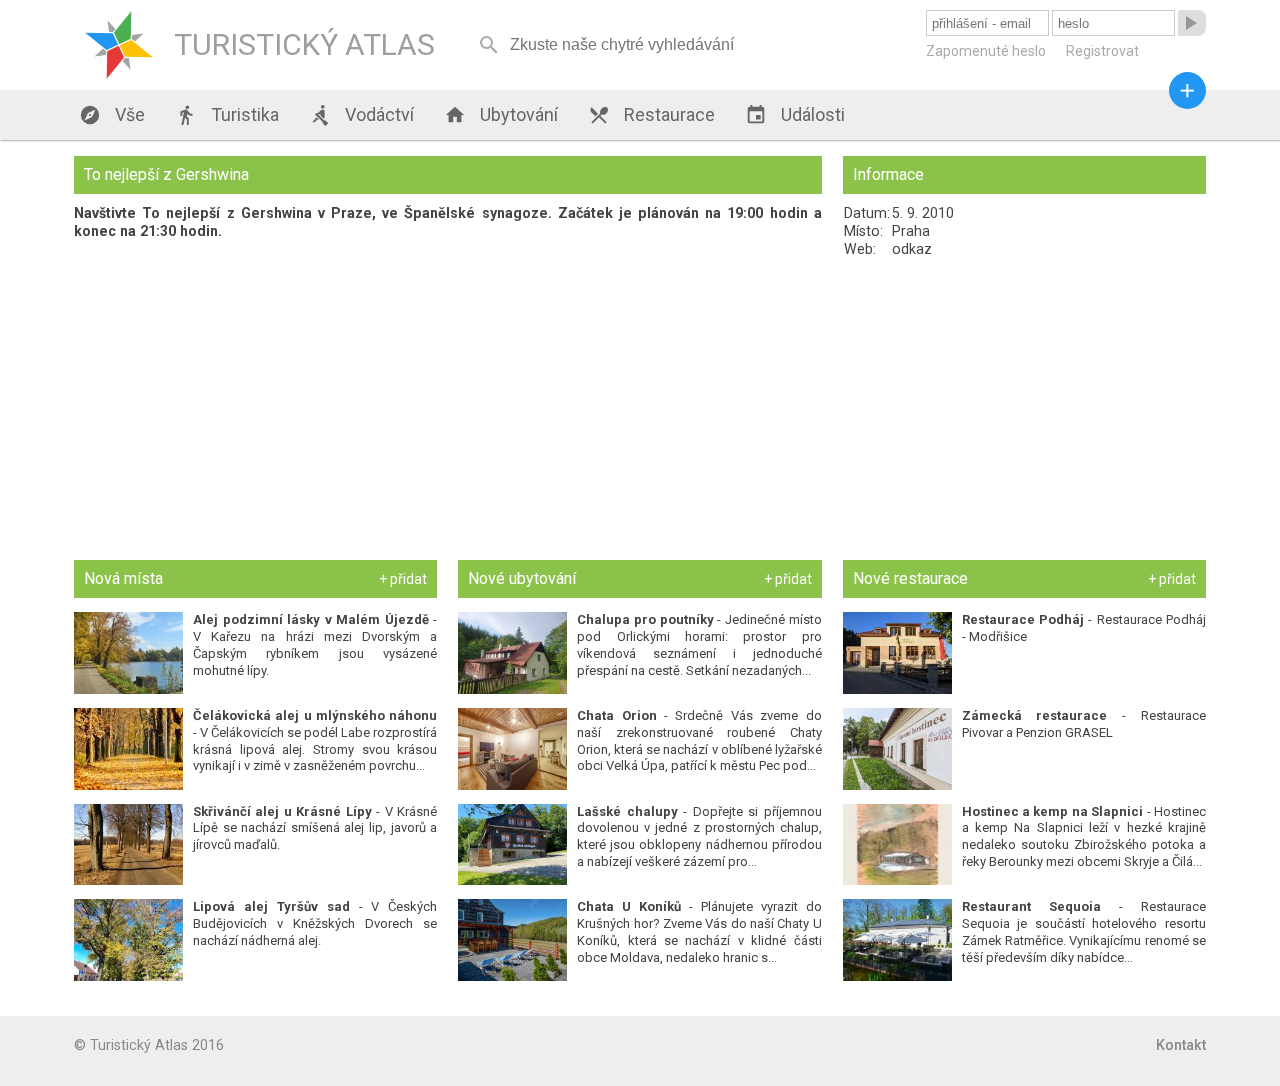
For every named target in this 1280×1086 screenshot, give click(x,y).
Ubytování (501, 115)
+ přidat (403, 579)
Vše (112, 115)
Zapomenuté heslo (986, 51)
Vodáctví (361, 115)
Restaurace (651, 115)
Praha (911, 231)
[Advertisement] (1024, 409)
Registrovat (1102, 51)
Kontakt (1181, 1045)
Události (795, 115)
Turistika (227, 115)
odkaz (912, 249)
